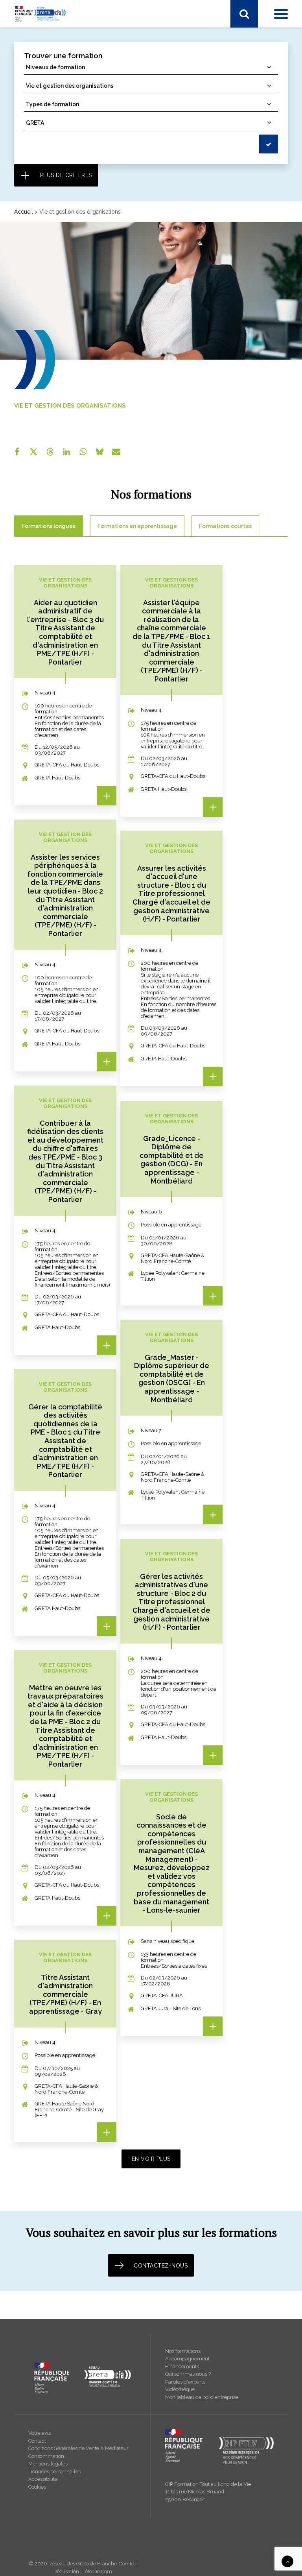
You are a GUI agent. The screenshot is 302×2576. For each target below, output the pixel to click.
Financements (182, 2366)
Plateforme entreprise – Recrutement (69, 308)
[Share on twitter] (33, 452)
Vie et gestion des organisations (63, 178)
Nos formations (183, 2351)
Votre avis (40, 2433)
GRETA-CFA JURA (45, 233)
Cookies (37, 2487)
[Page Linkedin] (36, 38)
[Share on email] (116, 452)
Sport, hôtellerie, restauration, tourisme (71, 168)
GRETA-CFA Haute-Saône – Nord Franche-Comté (85, 391)
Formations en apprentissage (137, 526)
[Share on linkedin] (66, 452)
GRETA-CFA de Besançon (55, 253)
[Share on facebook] (17, 452)
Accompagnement (187, 2359)
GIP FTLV (34, 243)
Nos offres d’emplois (49, 421)
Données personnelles (54, 2472)
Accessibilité (43, 2479)
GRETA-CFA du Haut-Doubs (57, 264)
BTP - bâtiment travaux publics (61, 96)
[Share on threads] (50, 452)
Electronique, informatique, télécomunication (79, 117)
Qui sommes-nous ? (48, 370)
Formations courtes (225, 526)
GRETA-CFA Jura (43, 411)
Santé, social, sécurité (49, 148)
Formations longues (49, 526)
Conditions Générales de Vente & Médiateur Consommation (78, 2452)
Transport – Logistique (51, 188)
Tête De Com (97, 2571)
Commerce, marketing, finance (61, 107)
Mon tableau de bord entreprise (202, 2397)
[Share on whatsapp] (83, 452)
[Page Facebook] (20, 38)
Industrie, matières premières (59, 137)
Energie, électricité (45, 127)
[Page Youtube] (53, 38)
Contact (37, 2441)
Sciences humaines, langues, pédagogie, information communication (110, 158)
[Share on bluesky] (99, 452)
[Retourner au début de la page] (287, 2561)
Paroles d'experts (185, 2382)
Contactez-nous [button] (161, 2266)
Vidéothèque (180, 2389)
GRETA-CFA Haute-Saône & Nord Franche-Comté (85, 223)
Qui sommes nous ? (188, 2374)
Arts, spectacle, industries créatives (66, 86)
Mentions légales (48, 2464)
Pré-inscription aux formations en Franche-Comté (85, 298)
